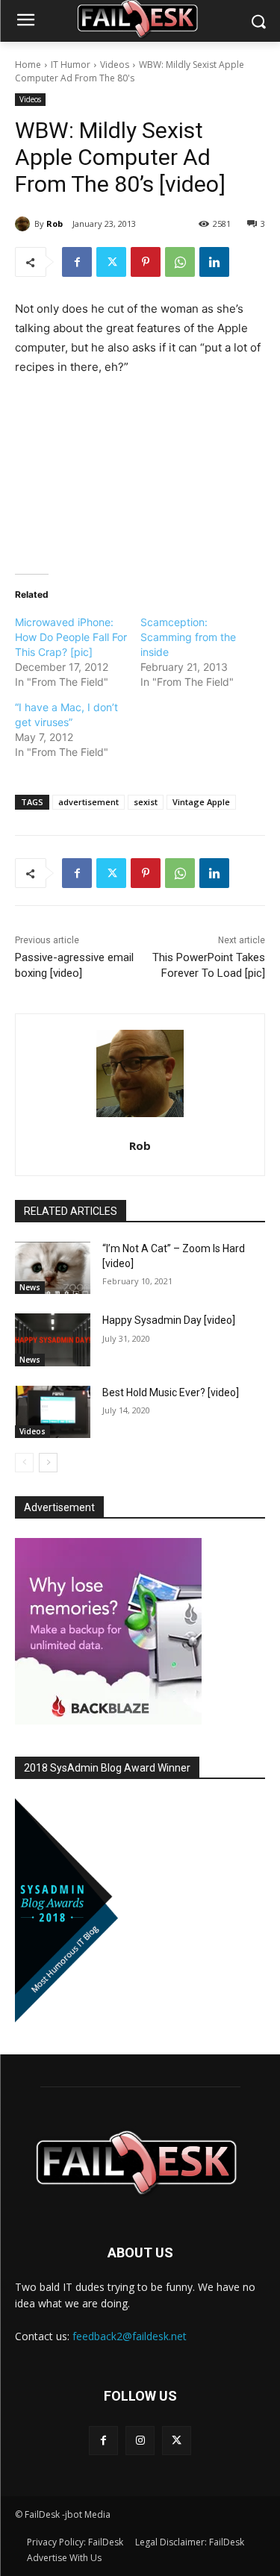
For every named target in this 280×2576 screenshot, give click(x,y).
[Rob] (25, 224)
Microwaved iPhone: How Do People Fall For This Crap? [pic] (71, 637)
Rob (55, 223)
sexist (146, 802)
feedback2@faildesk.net (130, 2336)
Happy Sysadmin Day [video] (169, 1320)
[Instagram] (140, 2441)
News (30, 1287)
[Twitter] (111, 262)
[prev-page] (24, 1463)
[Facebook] (77, 262)
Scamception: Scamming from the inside (188, 637)
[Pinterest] (146, 262)
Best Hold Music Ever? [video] (171, 1392)
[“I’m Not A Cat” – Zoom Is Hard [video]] (53, 1268)
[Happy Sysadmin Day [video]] (53, 1339)
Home (28, 65)
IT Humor (71, 65)
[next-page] (48, 1463)
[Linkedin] (214, 262)
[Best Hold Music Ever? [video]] (53, 1412)
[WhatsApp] (180, 262)
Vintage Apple (201, 802)
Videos (115, 65)
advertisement (88, 802)
